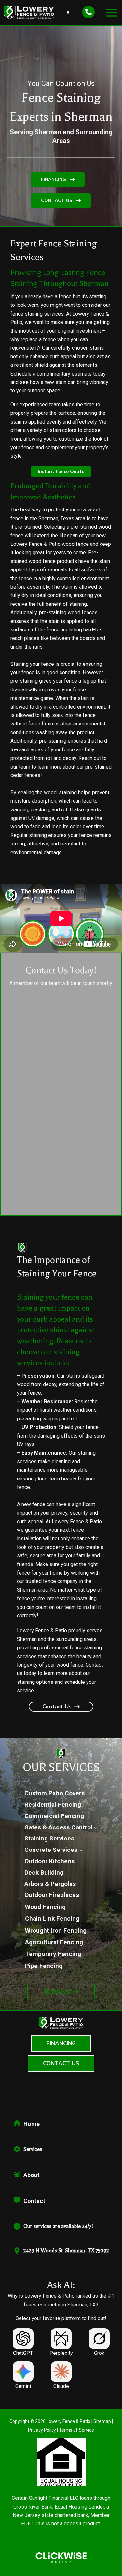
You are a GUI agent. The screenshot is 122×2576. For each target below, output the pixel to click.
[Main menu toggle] (112, 13)
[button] (58, 180)
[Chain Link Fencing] (52, 1919)
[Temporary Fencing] (53, 1954)
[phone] (88, 12)
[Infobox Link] (61, 2126)
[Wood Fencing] (45, 1907)
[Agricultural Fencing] (54, 1942)
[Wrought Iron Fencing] (56, 1931)
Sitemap (102, 2421)
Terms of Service (76, 2430)
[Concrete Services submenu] (81, 1850)
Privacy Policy (42, 2430)
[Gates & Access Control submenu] (96, 1827)
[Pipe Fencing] (44, 1966)
